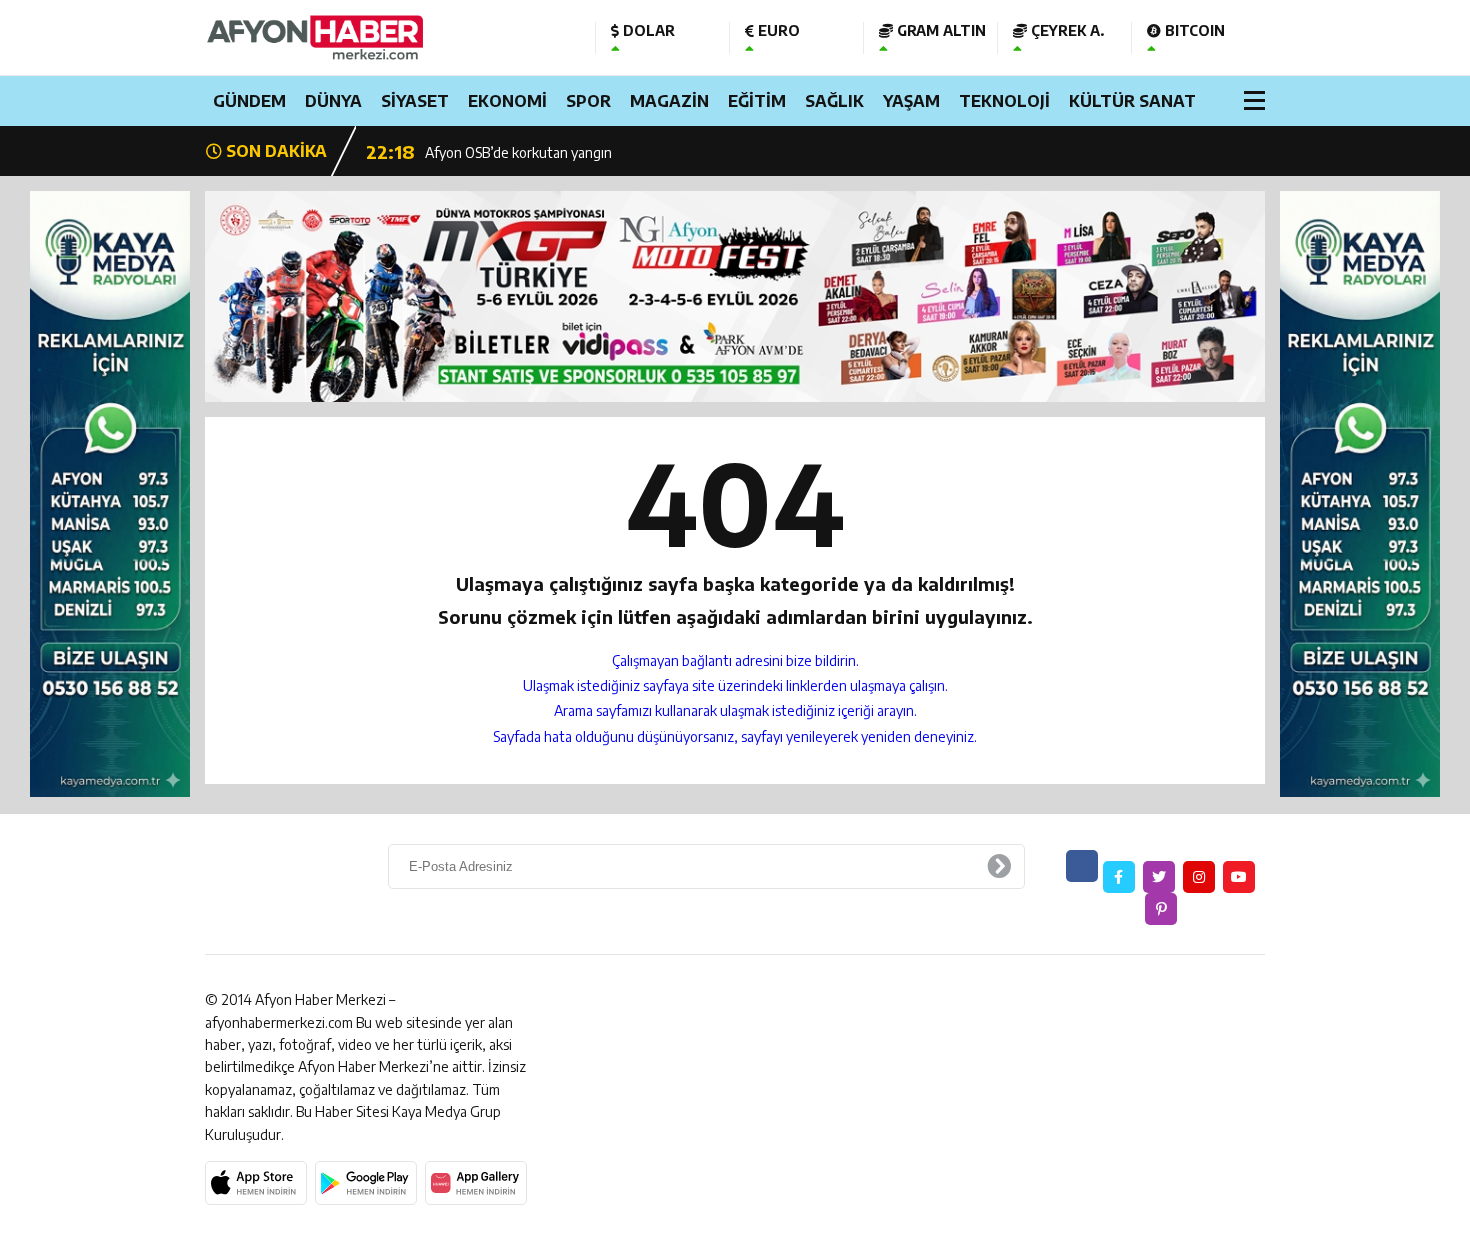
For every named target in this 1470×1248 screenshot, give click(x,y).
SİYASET (415, 101)
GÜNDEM (249, 101)
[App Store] (256, 1183)
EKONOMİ (507, 101)
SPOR (588, 101)
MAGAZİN (669, 101)
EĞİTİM (757, 101)
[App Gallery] (476, 1183)
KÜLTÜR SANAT (1132, 101)
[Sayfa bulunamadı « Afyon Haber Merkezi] (385, 37)
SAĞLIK (834, 101)
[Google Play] (366, 1183)
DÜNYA (333, 101)
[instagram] (1199, 877)
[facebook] (1119, 877)
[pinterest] (1161, 909)
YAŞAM (911, 101)
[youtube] (1239, 877)
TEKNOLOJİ (1004, 101)
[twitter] (1159, 877)
